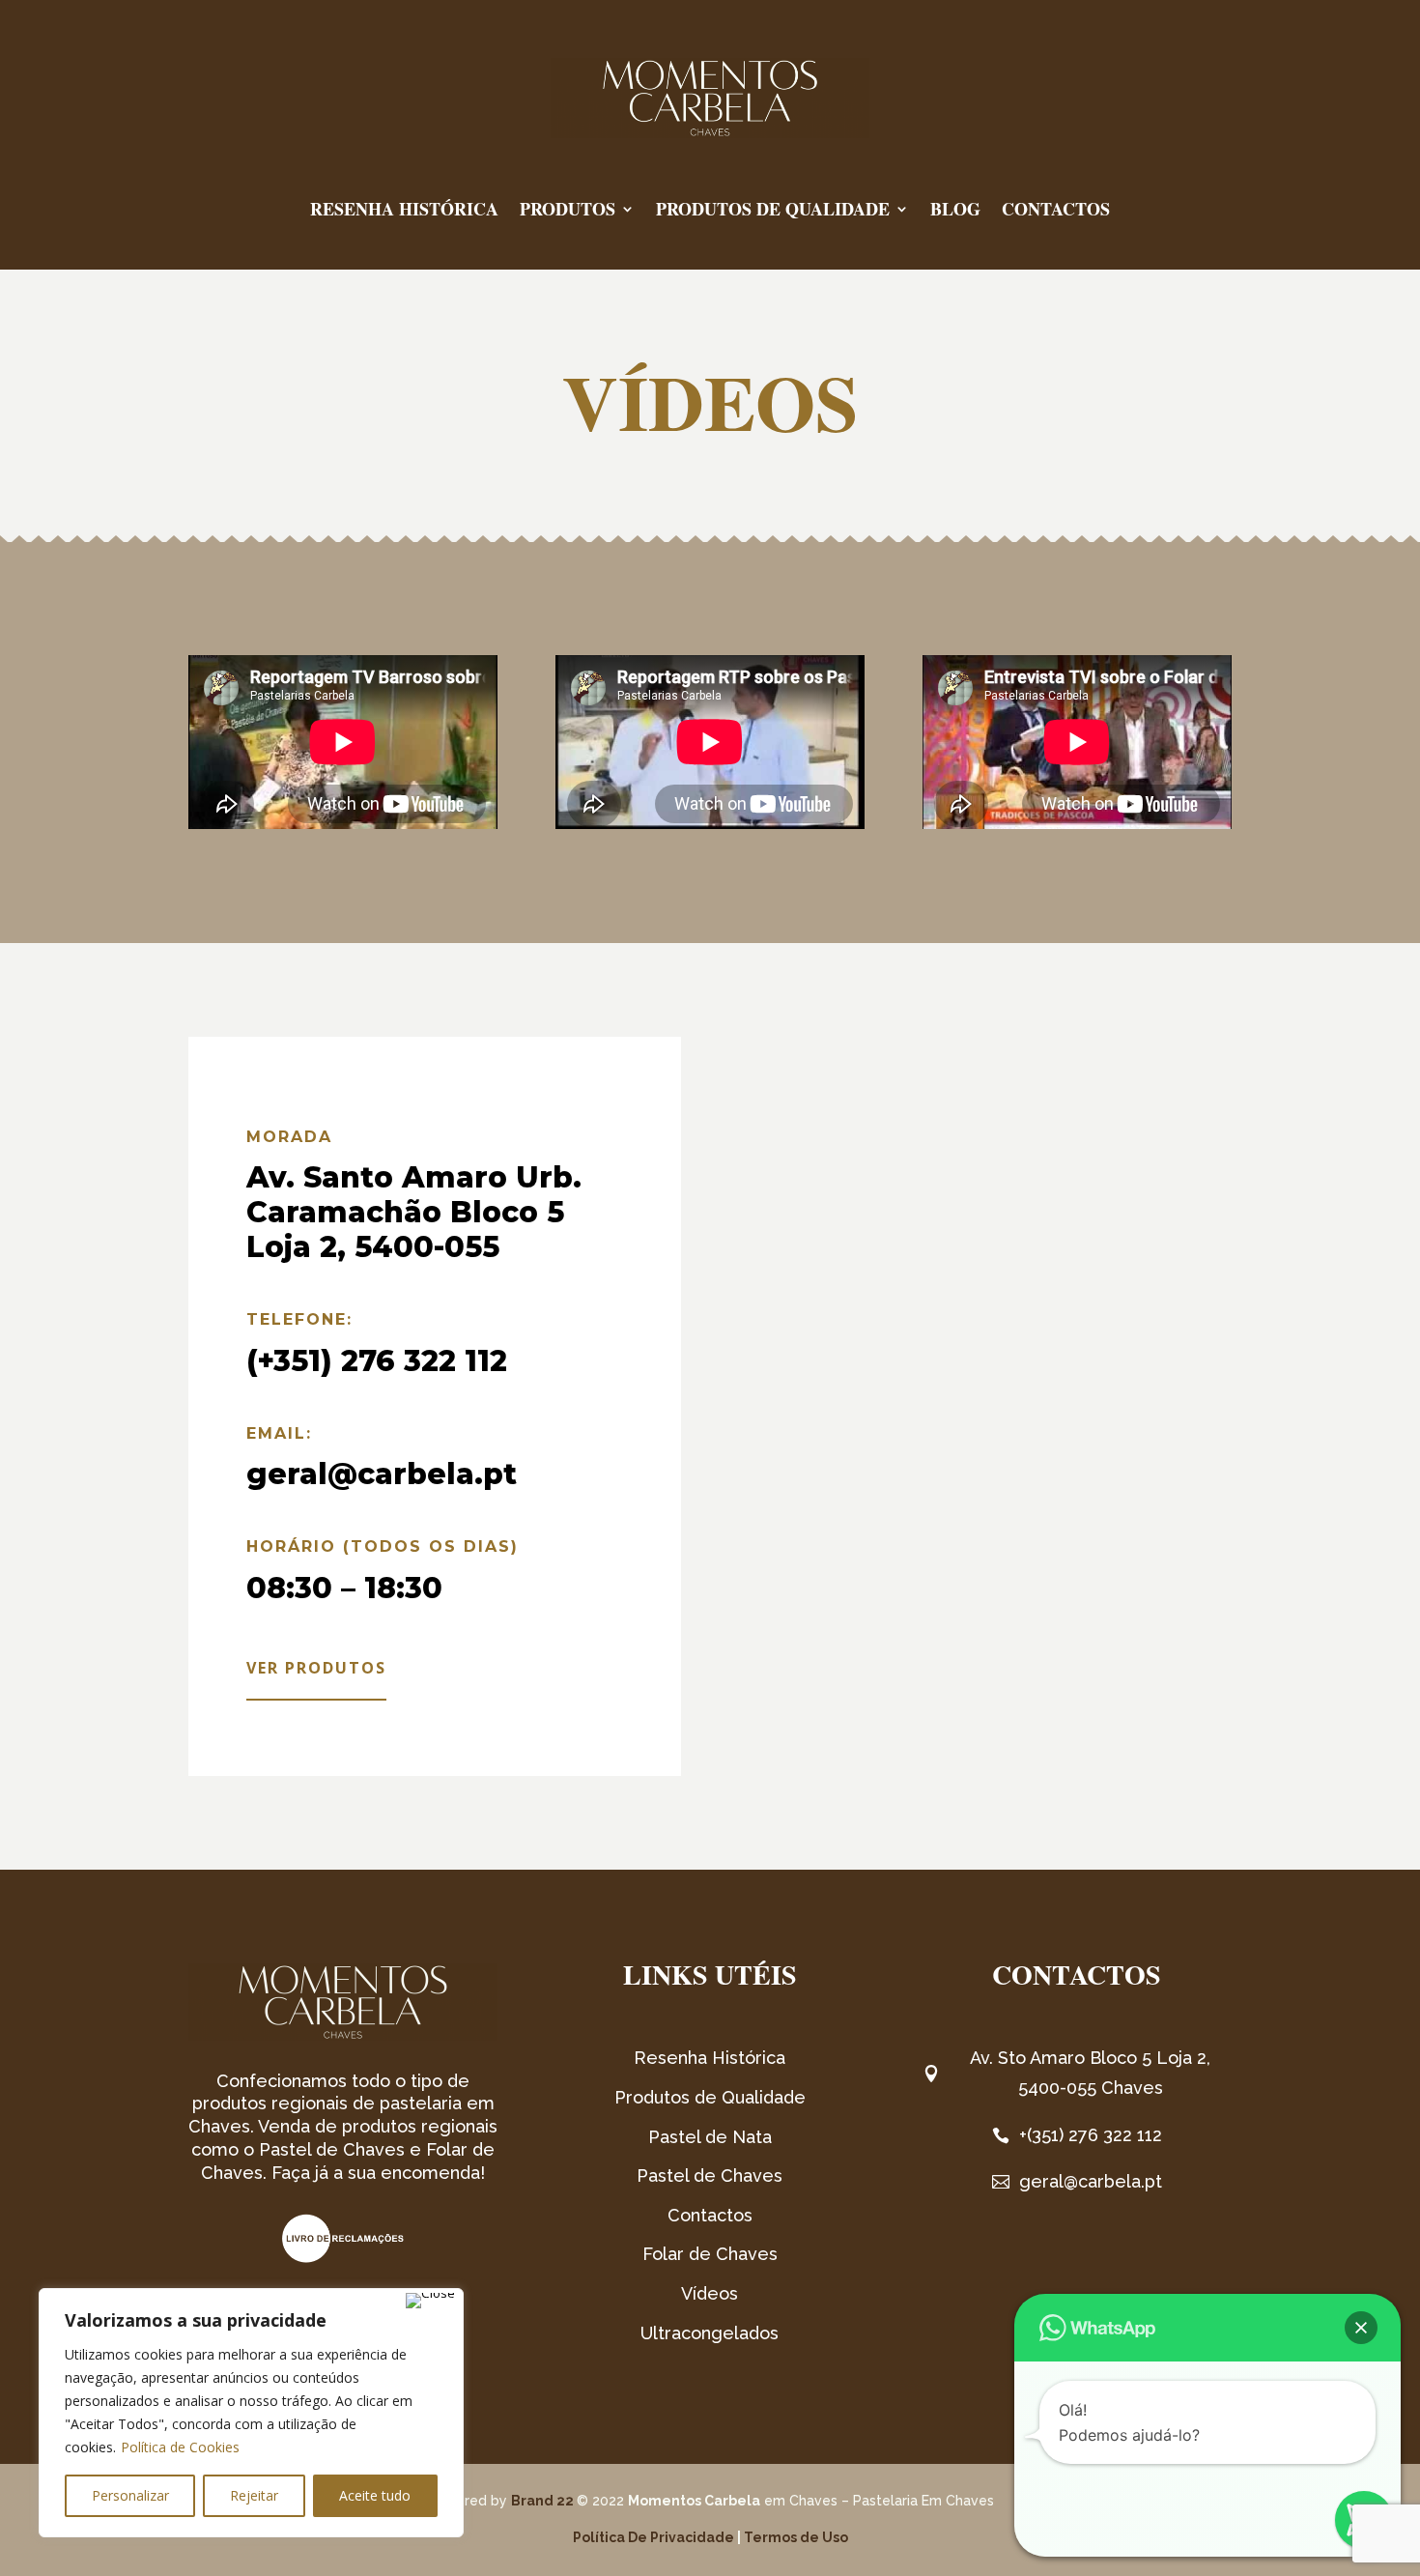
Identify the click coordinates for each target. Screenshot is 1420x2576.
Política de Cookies (180, 2447)
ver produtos (316, 1668)
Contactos (1056, 209)
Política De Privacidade (653, 2537)
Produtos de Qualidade (773, 209)
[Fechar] (430, 2301)
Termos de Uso (796, 2537)
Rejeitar (254, 2495)
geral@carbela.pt (382, 1474)
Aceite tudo (375, 2495)
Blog (955, 209)
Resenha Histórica (404, 209)
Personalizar (130, 2495)
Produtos (568, 209)
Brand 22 (542, 2501)
